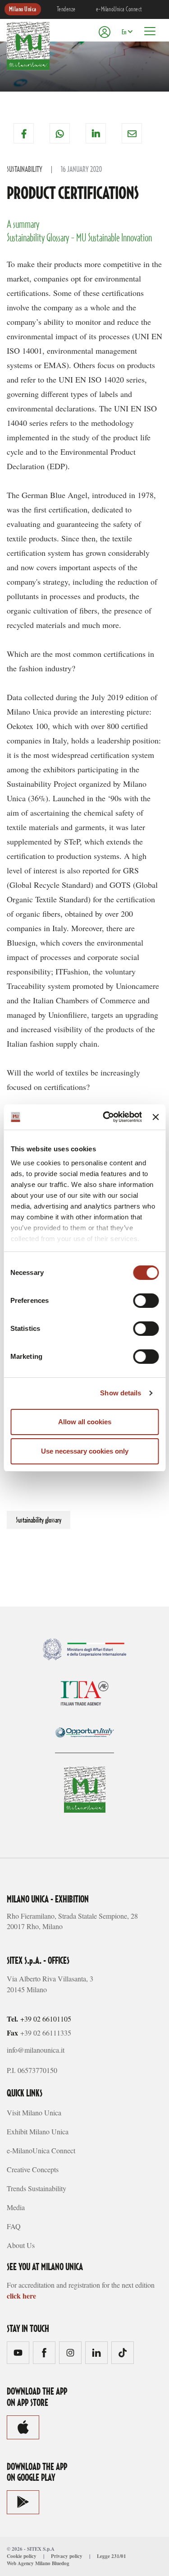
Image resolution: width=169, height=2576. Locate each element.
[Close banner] (155, 1117)
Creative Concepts (33, 2169)
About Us (21, 2245)
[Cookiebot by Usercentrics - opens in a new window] (106, 1117)
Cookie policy (22, 2556)
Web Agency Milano (29, 2563)
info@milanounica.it (36, 2050)
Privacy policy (67, 2556)
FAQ (14, 2226)
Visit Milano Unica (34, 2112)
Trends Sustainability (37, 2188)
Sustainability (25, 170)
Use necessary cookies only (85, 1451)
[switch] (146, 1301)
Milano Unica (23, 9)
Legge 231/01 (112, 2556)
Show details (121, 1393)
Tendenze (66, 9)
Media (16, 2207)
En (124, 32)
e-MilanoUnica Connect (119, 9)
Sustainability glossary (39, 1520)
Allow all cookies (85, 1422)
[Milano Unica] (28, 46)
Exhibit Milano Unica (38, 2131)
